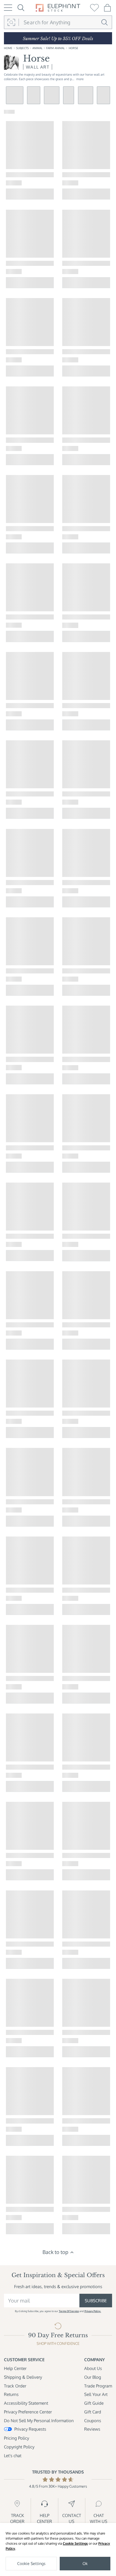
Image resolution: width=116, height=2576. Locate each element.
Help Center (15, 2368)
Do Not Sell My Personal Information (39, 2420)
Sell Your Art (96, 2394)
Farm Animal (55, 48)
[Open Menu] (8, 8)
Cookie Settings (75, 2543)
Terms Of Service (69, 2311)
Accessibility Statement (26, 2403)
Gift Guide (94, 2403)
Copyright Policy (19, 2447)
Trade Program (98, 2386)
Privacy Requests (30, 2429)
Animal (37, 48)
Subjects (22, 48)
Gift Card (93, 2412)
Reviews (92, 2429)
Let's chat (13, 2455)
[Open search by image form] (11, 22)
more (80, 79)
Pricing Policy (16, 2438)
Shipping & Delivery (23, 2377)
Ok (85, 2563)
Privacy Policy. (93, 2311)
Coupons (93, 2420)
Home (8, 48)
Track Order (15, 2386)
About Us (93, 2368)
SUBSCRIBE (96, 2301)
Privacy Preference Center (28, 2412)
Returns (11, 2394)
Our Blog (93, 2377)
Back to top (55, 2252)
